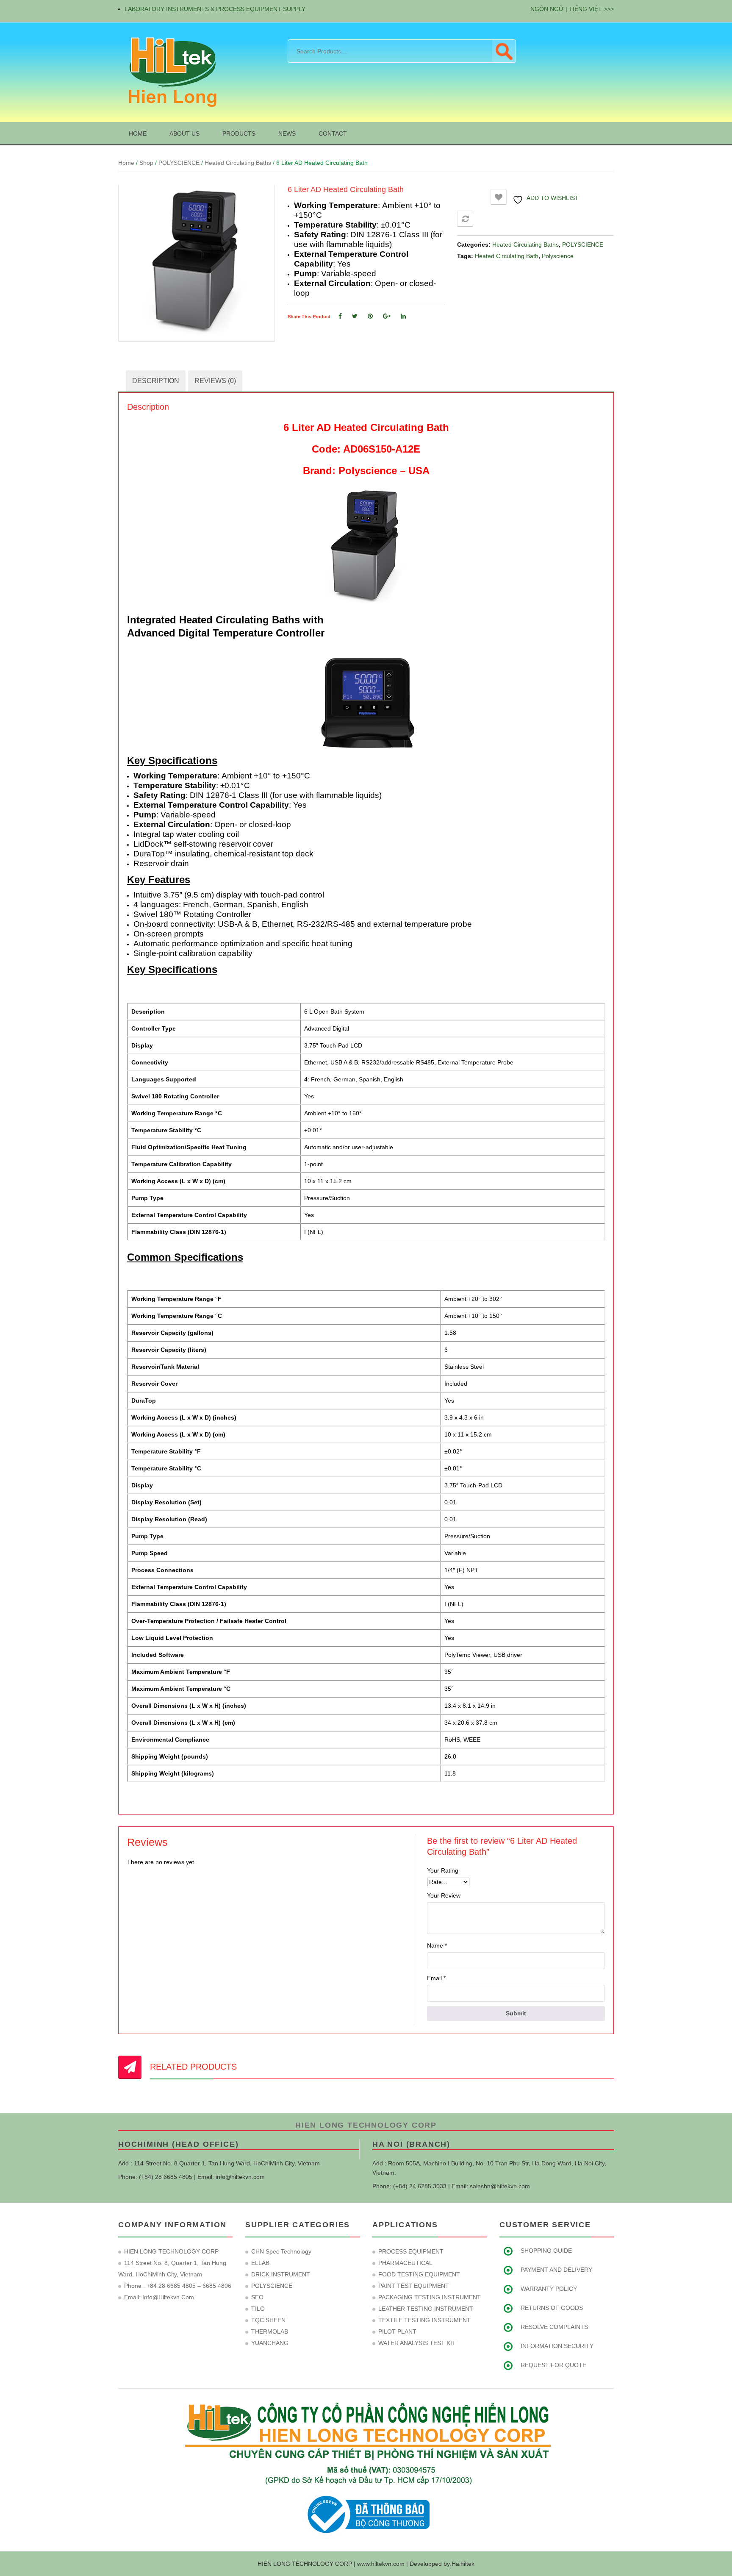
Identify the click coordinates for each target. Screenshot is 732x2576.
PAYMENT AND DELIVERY (556, 2270)
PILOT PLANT (397, 2331)
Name (437, 1945)
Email (436, 1978)
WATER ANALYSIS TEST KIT (417, 2343)
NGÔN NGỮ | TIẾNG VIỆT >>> (572, 9)
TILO (258, 2309)
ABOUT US (184, 133)
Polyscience (558, 256)
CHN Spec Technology (281, 2251)
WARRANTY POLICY (549, 2289)
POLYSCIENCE (179, 163)
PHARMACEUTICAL (405, 2263)
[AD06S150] (197, 263)
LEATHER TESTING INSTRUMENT (426, 2309)
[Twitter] (355, 316)
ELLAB (260, 2263)
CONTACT (333, 133)
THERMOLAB (270, 2331)
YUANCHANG (270, 2343)
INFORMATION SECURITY (557, 2346)
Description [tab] (156, 381)
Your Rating (443, 1870)
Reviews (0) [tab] (215, 381)
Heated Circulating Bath (507, 256)
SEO (257, 2297)
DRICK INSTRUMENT (281, 2274)
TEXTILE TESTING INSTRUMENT (424, 2320)
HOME (138, 133)
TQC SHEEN (268, 2320)
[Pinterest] (370, 316)
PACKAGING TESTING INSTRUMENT (430, 2297)
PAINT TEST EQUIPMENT (414, 2286)
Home (126, 163)
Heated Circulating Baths (238, 163)
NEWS (287, 133)
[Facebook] (340, 316)
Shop (146, 163)
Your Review (444, 1895)
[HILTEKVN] (171, 72)
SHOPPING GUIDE (546, 2251)
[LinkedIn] (403, 316)
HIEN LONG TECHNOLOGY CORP (366, 2125)
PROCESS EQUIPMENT (411, 2251)
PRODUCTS (239, 133)
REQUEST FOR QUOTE (553, 2365)
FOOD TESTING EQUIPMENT (419, 2274)
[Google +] (387, 316)
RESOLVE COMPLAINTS (554, 2327)
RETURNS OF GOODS (552, 2308)
